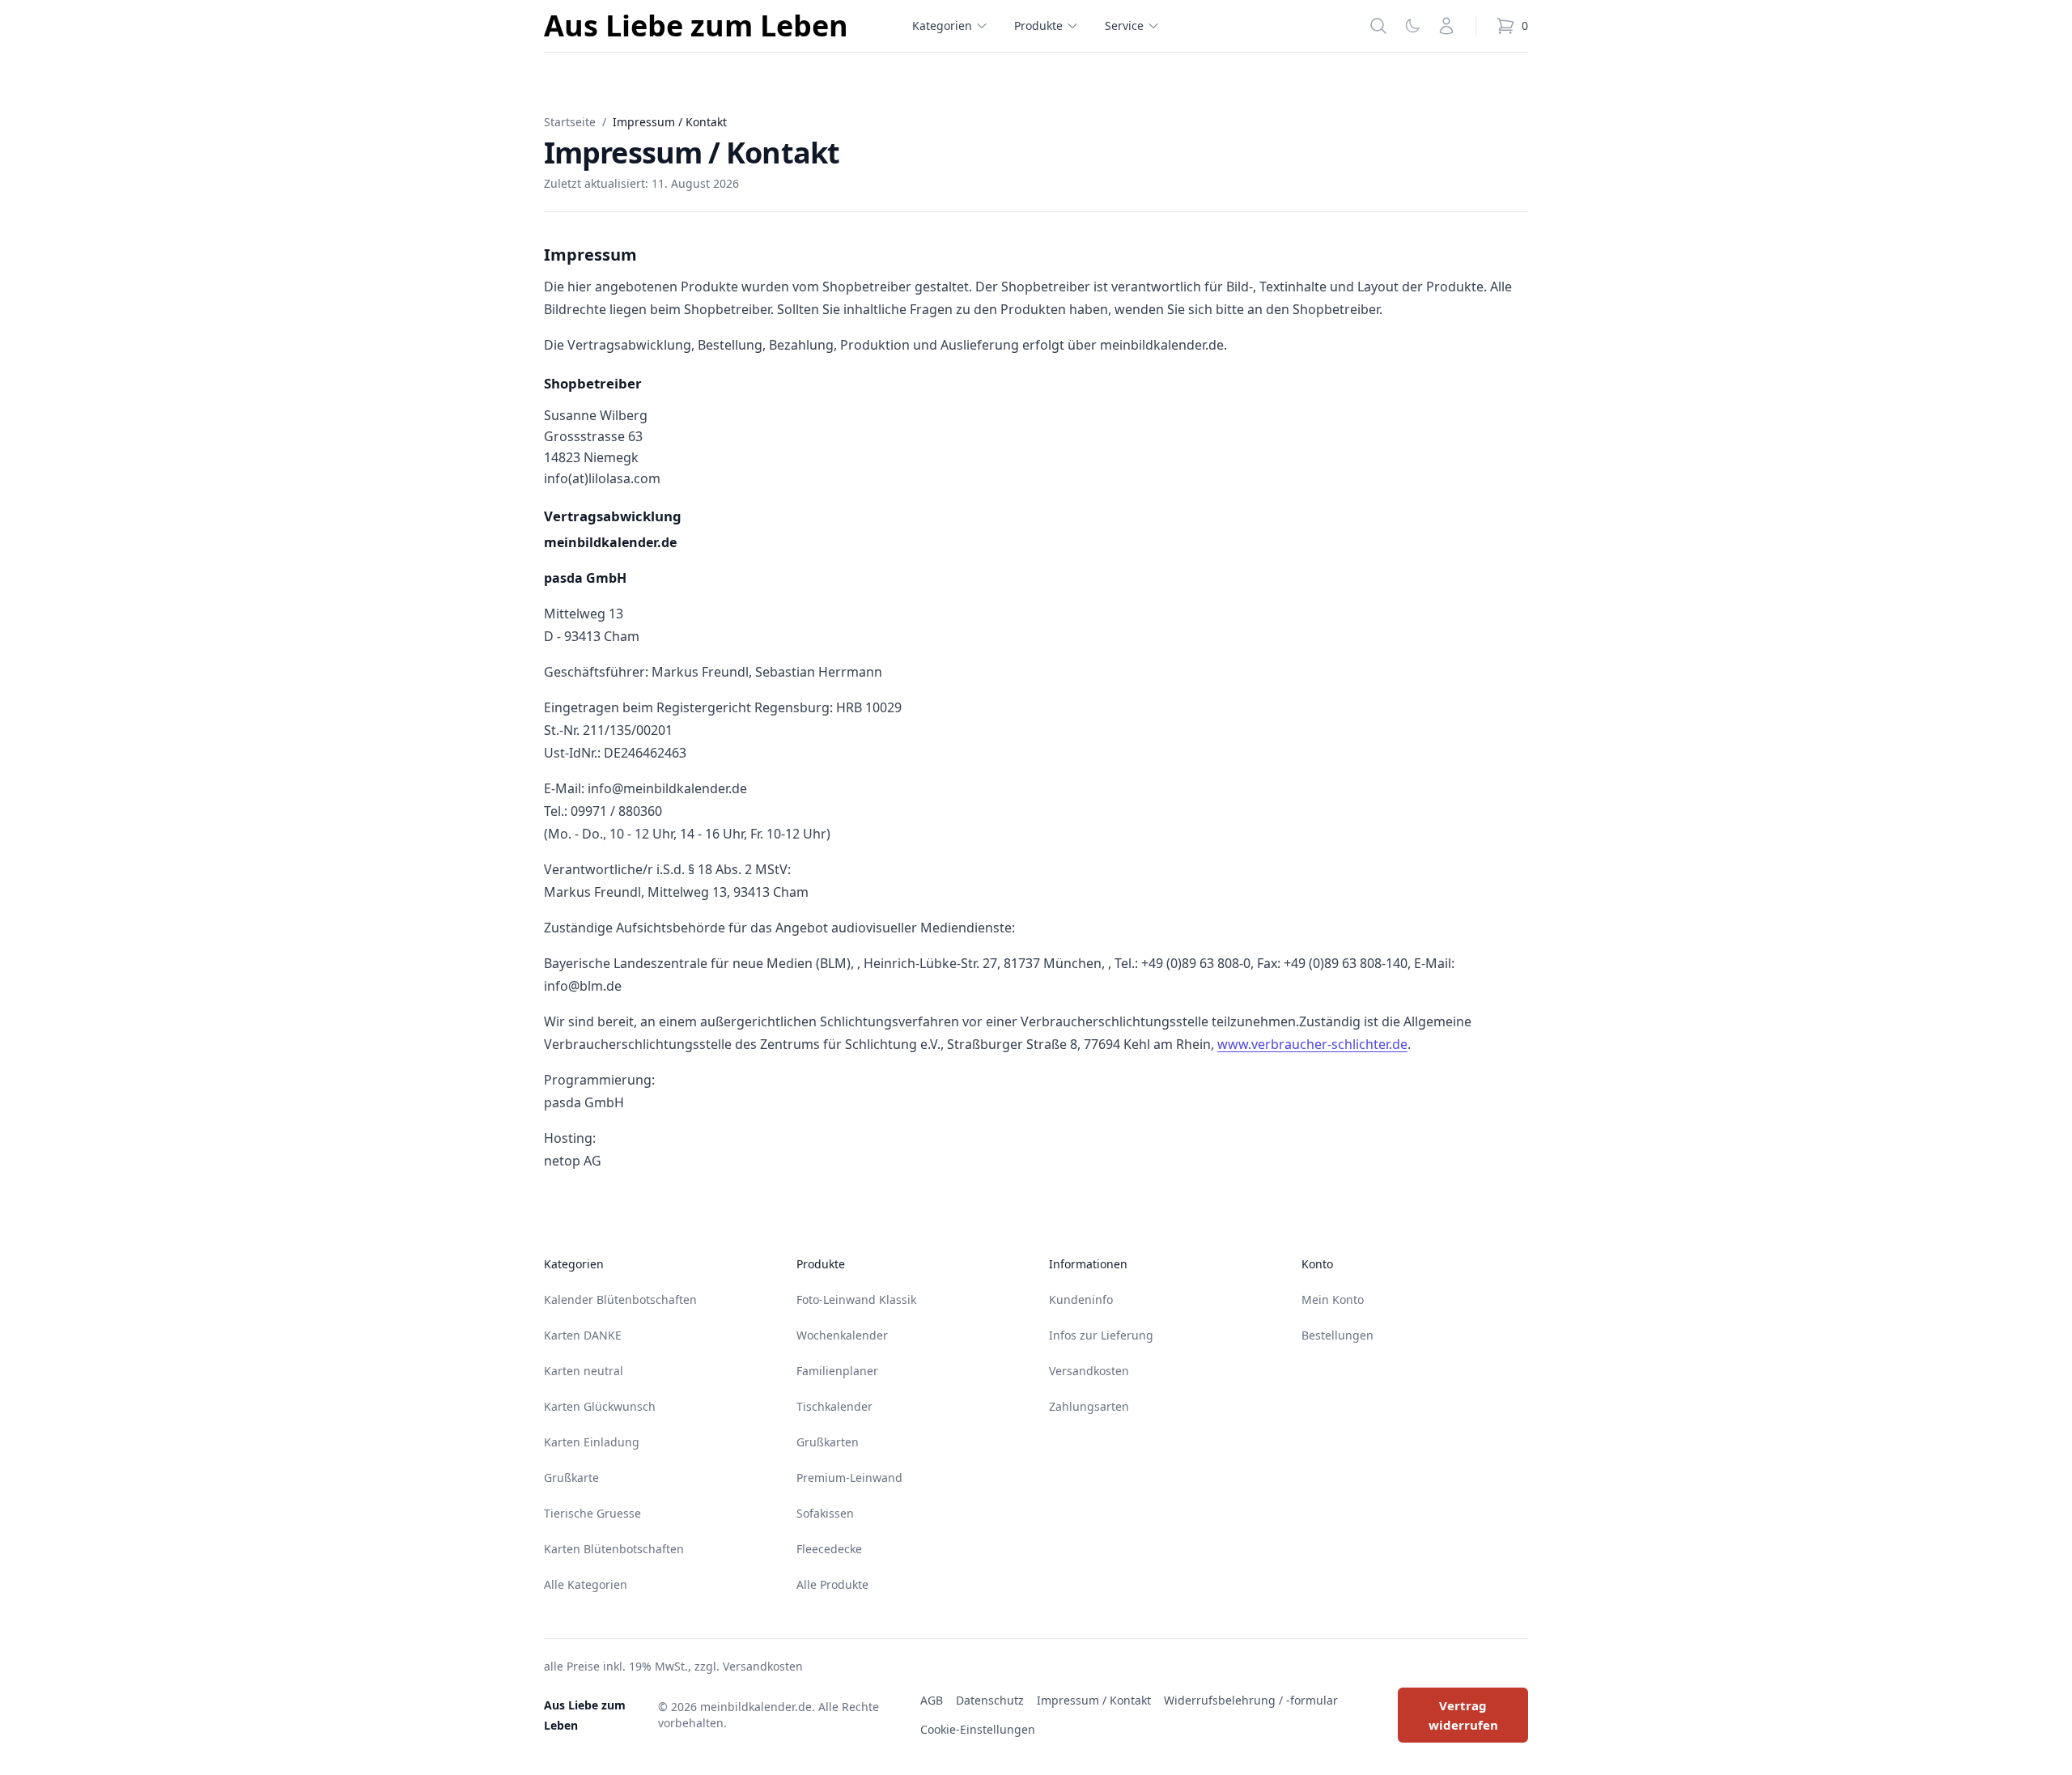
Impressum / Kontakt (1094, 1700)
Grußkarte (571, 1478)
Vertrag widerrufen (1463, 1715)
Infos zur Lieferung (1101, 1335)
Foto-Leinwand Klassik (856, 1299)
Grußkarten (828, 1442)
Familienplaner (837, 1371)
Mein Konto (1333, 1299)
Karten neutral (584, 1371)
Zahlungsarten (1089, 1406)
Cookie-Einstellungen (978, 1729)
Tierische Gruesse (592, 1513)
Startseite (570, 122)
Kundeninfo (1081, 1299)
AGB (932, 1700)
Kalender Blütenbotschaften (620, 1299)
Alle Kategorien (586, 1584)
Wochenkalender (842, 1335)
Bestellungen (1337, 1335)
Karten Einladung (592, 1442)
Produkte (1038, 25)
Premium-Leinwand (849, 1478)
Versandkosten (1089, 1371)
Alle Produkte (832, 1584)
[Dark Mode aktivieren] (1412, 26)
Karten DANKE (583, 1335)
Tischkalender (834, 1406)
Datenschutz (990, 1700)
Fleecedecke (829, 1549)
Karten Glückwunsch (600, 1406)
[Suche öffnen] (1378, 26)
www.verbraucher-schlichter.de (1312, 1044)
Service (1124, 25)
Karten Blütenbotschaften (614, 1549)
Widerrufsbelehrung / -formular (1251, 1700)
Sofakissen (825, 1513)
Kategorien (942, 25)
